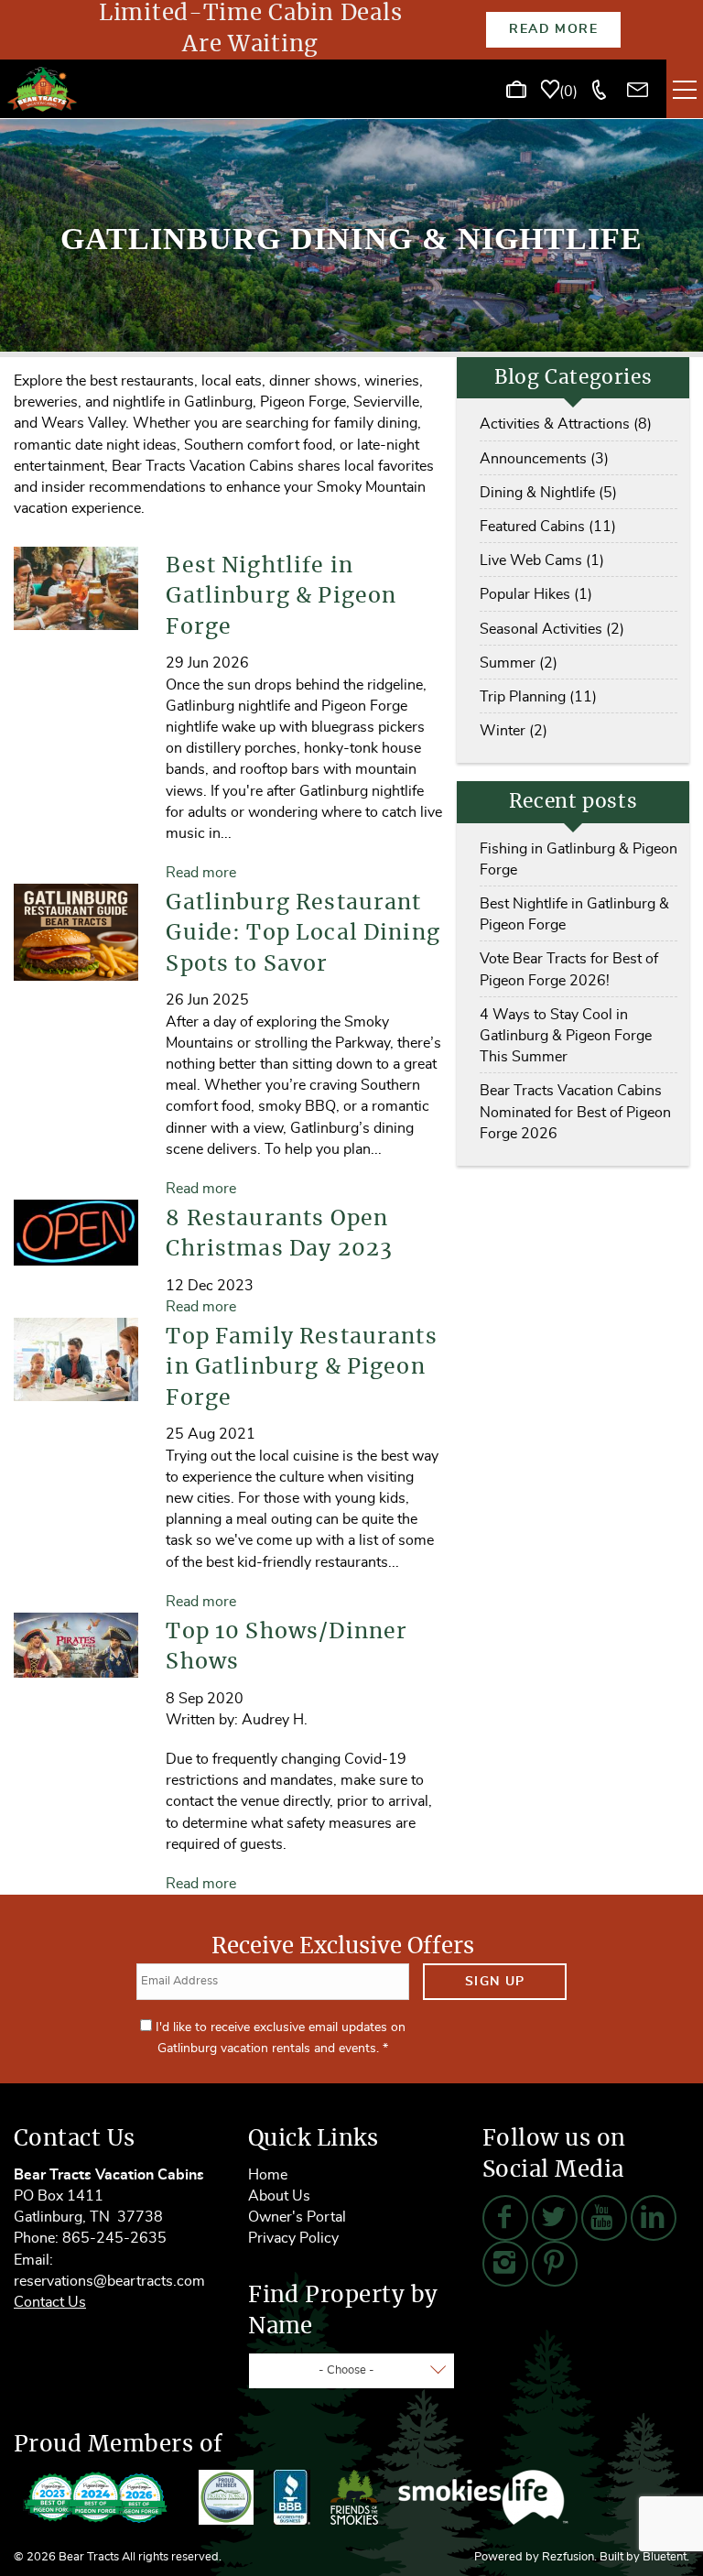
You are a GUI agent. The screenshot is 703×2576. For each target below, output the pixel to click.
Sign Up (495, 1982)
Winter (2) (514, 731)
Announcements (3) (544, 459)
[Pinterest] (555, 2264)
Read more (201, 873)
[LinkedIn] (654, 2218)
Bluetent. (666, 2557)
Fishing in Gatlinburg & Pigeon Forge (579, 859)
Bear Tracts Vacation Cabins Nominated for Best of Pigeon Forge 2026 (575, 1112)
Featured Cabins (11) (548, 527)
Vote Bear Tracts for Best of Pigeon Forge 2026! (569, 969)
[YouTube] (604, 2218)
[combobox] (351, 2371)
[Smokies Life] (483, 2497)
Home (268, 2175)
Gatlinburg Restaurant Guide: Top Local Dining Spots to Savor (303, 934)
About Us (279, 2196)
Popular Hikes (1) (536, 594)
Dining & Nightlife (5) (548, 493)
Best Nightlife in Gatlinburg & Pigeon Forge (281, 597)
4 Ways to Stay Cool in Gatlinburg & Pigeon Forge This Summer (566, 1036)
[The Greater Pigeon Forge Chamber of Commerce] (226, 2497)
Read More (553, 29)
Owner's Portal (297, 2217)
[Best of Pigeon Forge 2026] (96, 2497)
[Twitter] (555, 2218)
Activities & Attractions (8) (566, 424)
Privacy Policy (293, 2238)
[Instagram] (505, 2264)
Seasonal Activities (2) (552, 629)
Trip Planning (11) (538, 697)
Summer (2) (519, 663)
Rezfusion (568, 2557)
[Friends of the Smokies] (354, 2497)
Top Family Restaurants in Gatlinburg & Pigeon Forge (301, 1368)
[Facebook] (505, 2218)
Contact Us (50, 2302)
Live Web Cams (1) (542, 560)
